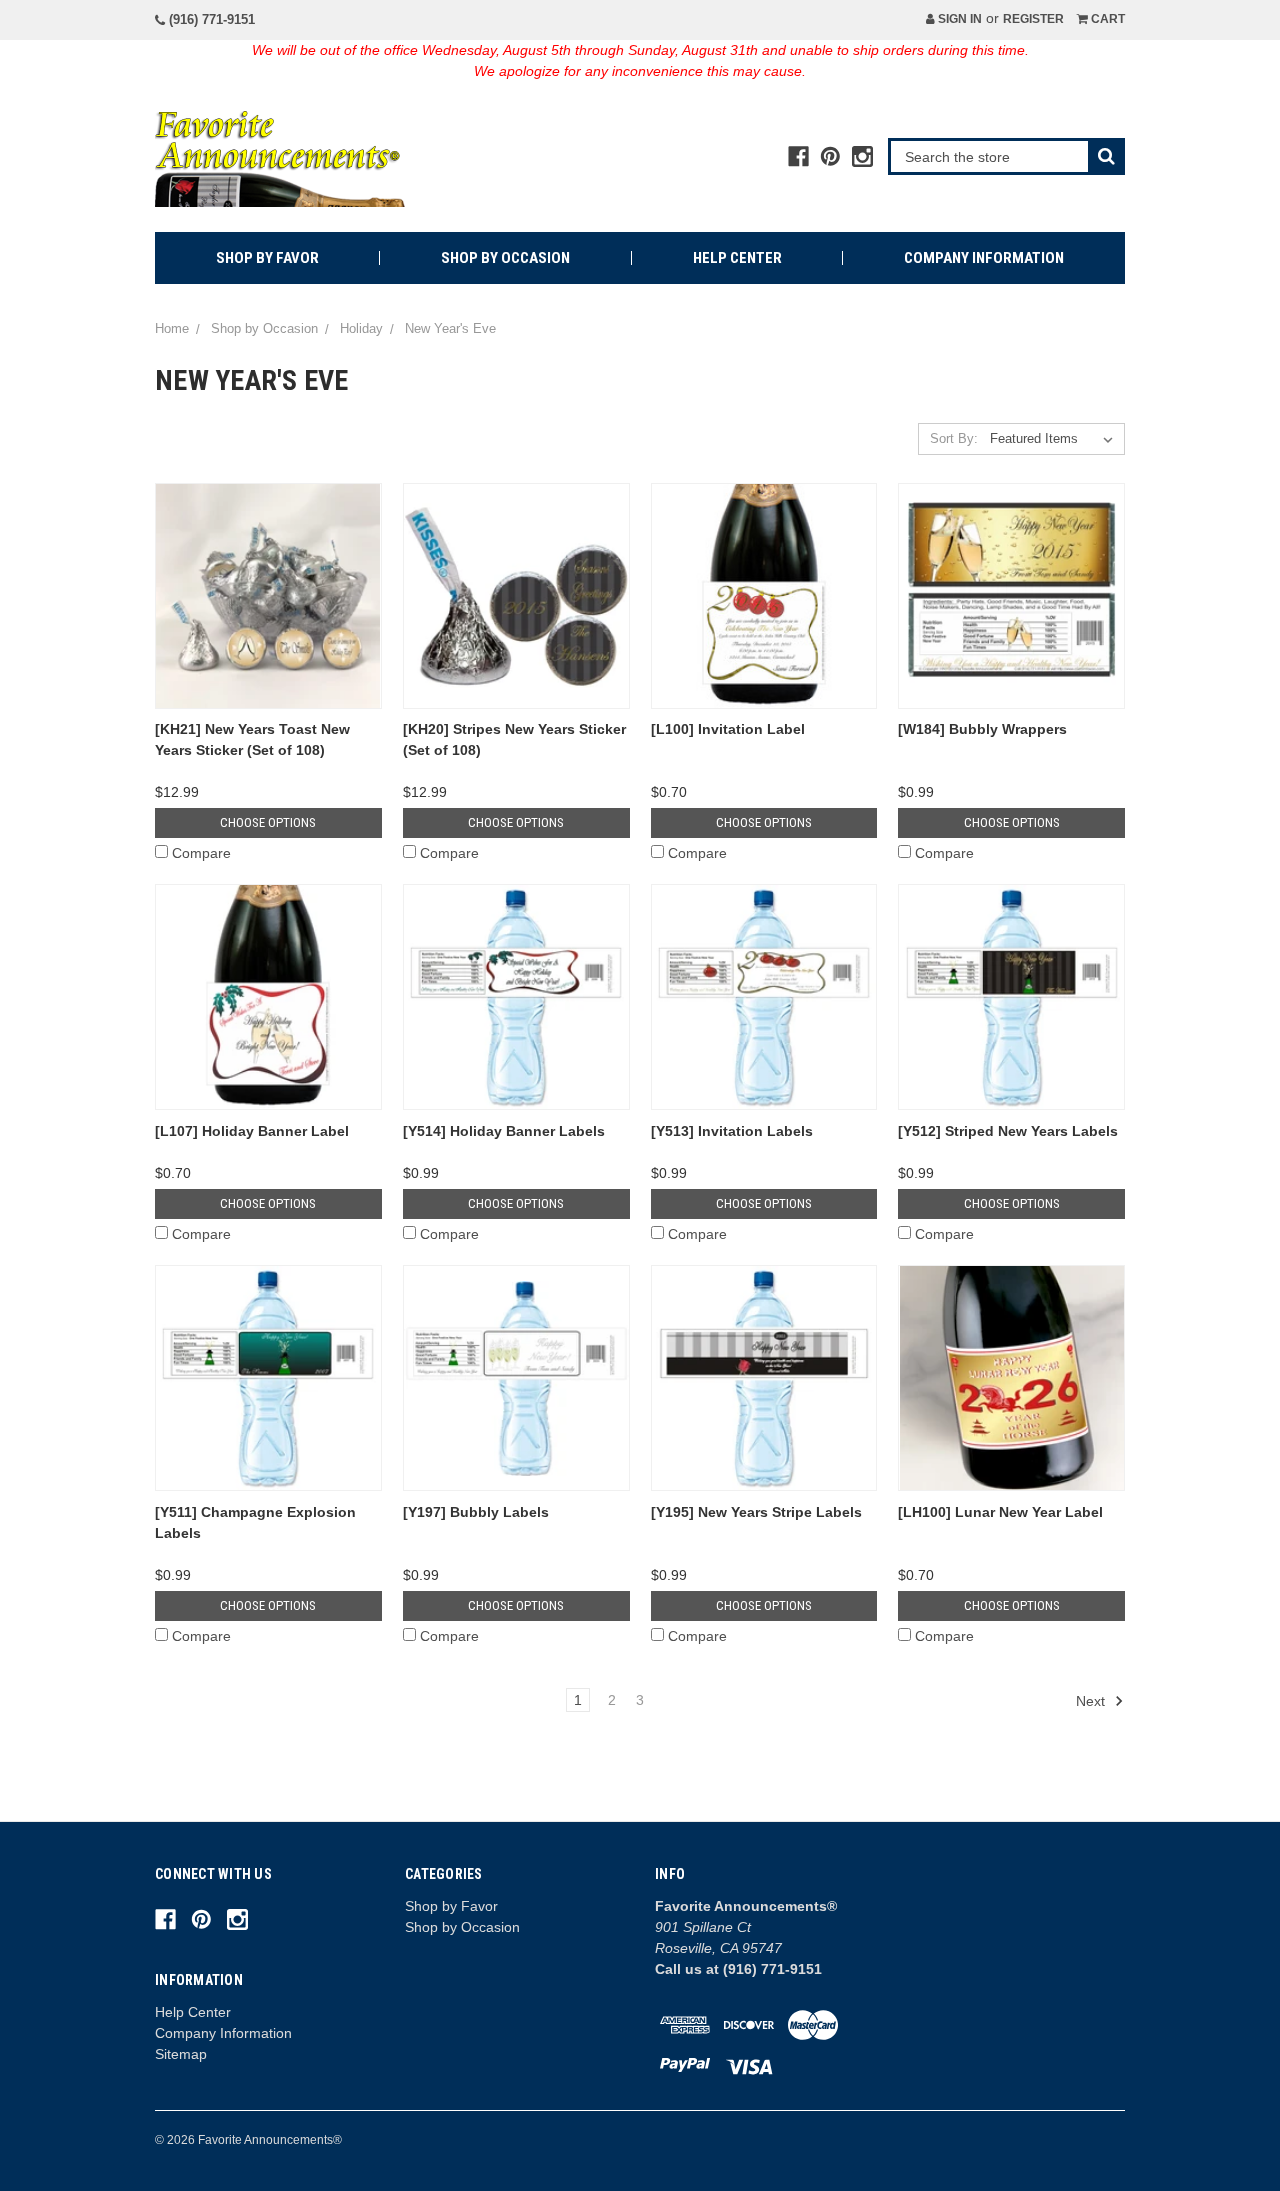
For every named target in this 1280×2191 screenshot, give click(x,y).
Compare (201, 853)
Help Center (737, 258)
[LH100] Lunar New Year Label (1000, 1512)
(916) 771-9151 (210, 19)
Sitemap (181, 2054)
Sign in (958, 19)
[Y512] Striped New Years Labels (1008, 1131)
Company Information (984, 258)
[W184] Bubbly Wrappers (982, 729)
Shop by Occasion (505, 258)
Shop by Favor (267, 258)
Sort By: (954, 438)
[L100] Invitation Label (728, 729)
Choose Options (268, 822)
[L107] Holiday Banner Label (252, 1131)
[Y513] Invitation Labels (732, 1131)
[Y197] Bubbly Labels (476, 1512)
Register (1033, 19)
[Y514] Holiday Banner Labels (504, 1131)
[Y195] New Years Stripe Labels (756, 1512)
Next (1092, 1701)
